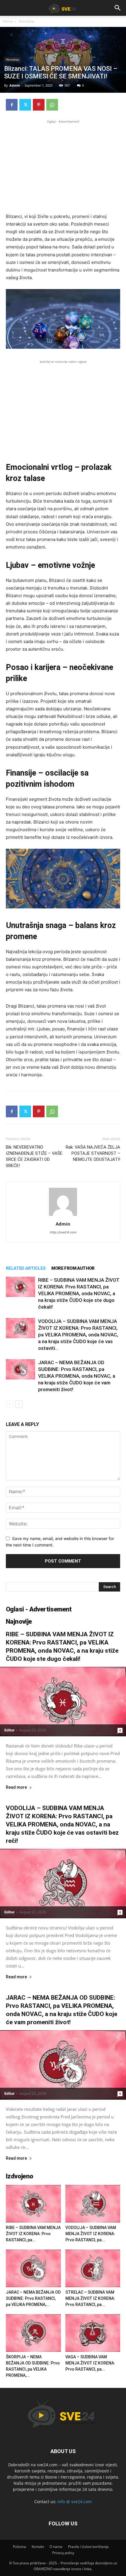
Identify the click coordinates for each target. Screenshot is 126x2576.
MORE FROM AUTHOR (73, 1268)
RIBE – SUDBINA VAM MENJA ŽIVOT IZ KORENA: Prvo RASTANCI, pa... (33, 2234)
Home (8, 21)
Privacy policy (63, 2553)
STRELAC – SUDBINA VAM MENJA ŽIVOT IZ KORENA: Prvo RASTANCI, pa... (90, 2298)
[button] (118, 8)
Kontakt (38, 2547)
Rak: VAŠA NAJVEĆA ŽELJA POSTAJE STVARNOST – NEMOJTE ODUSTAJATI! (93, 1153)
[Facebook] (12, 105)
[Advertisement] (63, 166)
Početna (19, 2547)
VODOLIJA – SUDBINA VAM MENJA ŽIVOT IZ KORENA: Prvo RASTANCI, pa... (91, 2234)
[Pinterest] (39, 105)
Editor (10, 1730)
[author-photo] (63, 1216)
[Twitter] (25, 105)
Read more (16, 1787)
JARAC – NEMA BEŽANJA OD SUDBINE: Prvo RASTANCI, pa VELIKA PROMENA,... (33, 2298)
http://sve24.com (63, 1232)
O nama (56, 2547)
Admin (15, 85)
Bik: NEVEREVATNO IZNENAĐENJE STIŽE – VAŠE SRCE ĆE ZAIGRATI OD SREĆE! (34, 1156)
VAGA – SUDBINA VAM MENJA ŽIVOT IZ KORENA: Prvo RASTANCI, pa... (90, 2363)
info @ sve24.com (75, 2502)
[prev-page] (10, 1404)
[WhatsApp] (52, 105)
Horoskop (26, 21)
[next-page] (19, 1404)
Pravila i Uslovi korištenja (88, 2547)
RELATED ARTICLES (26, 1268)
